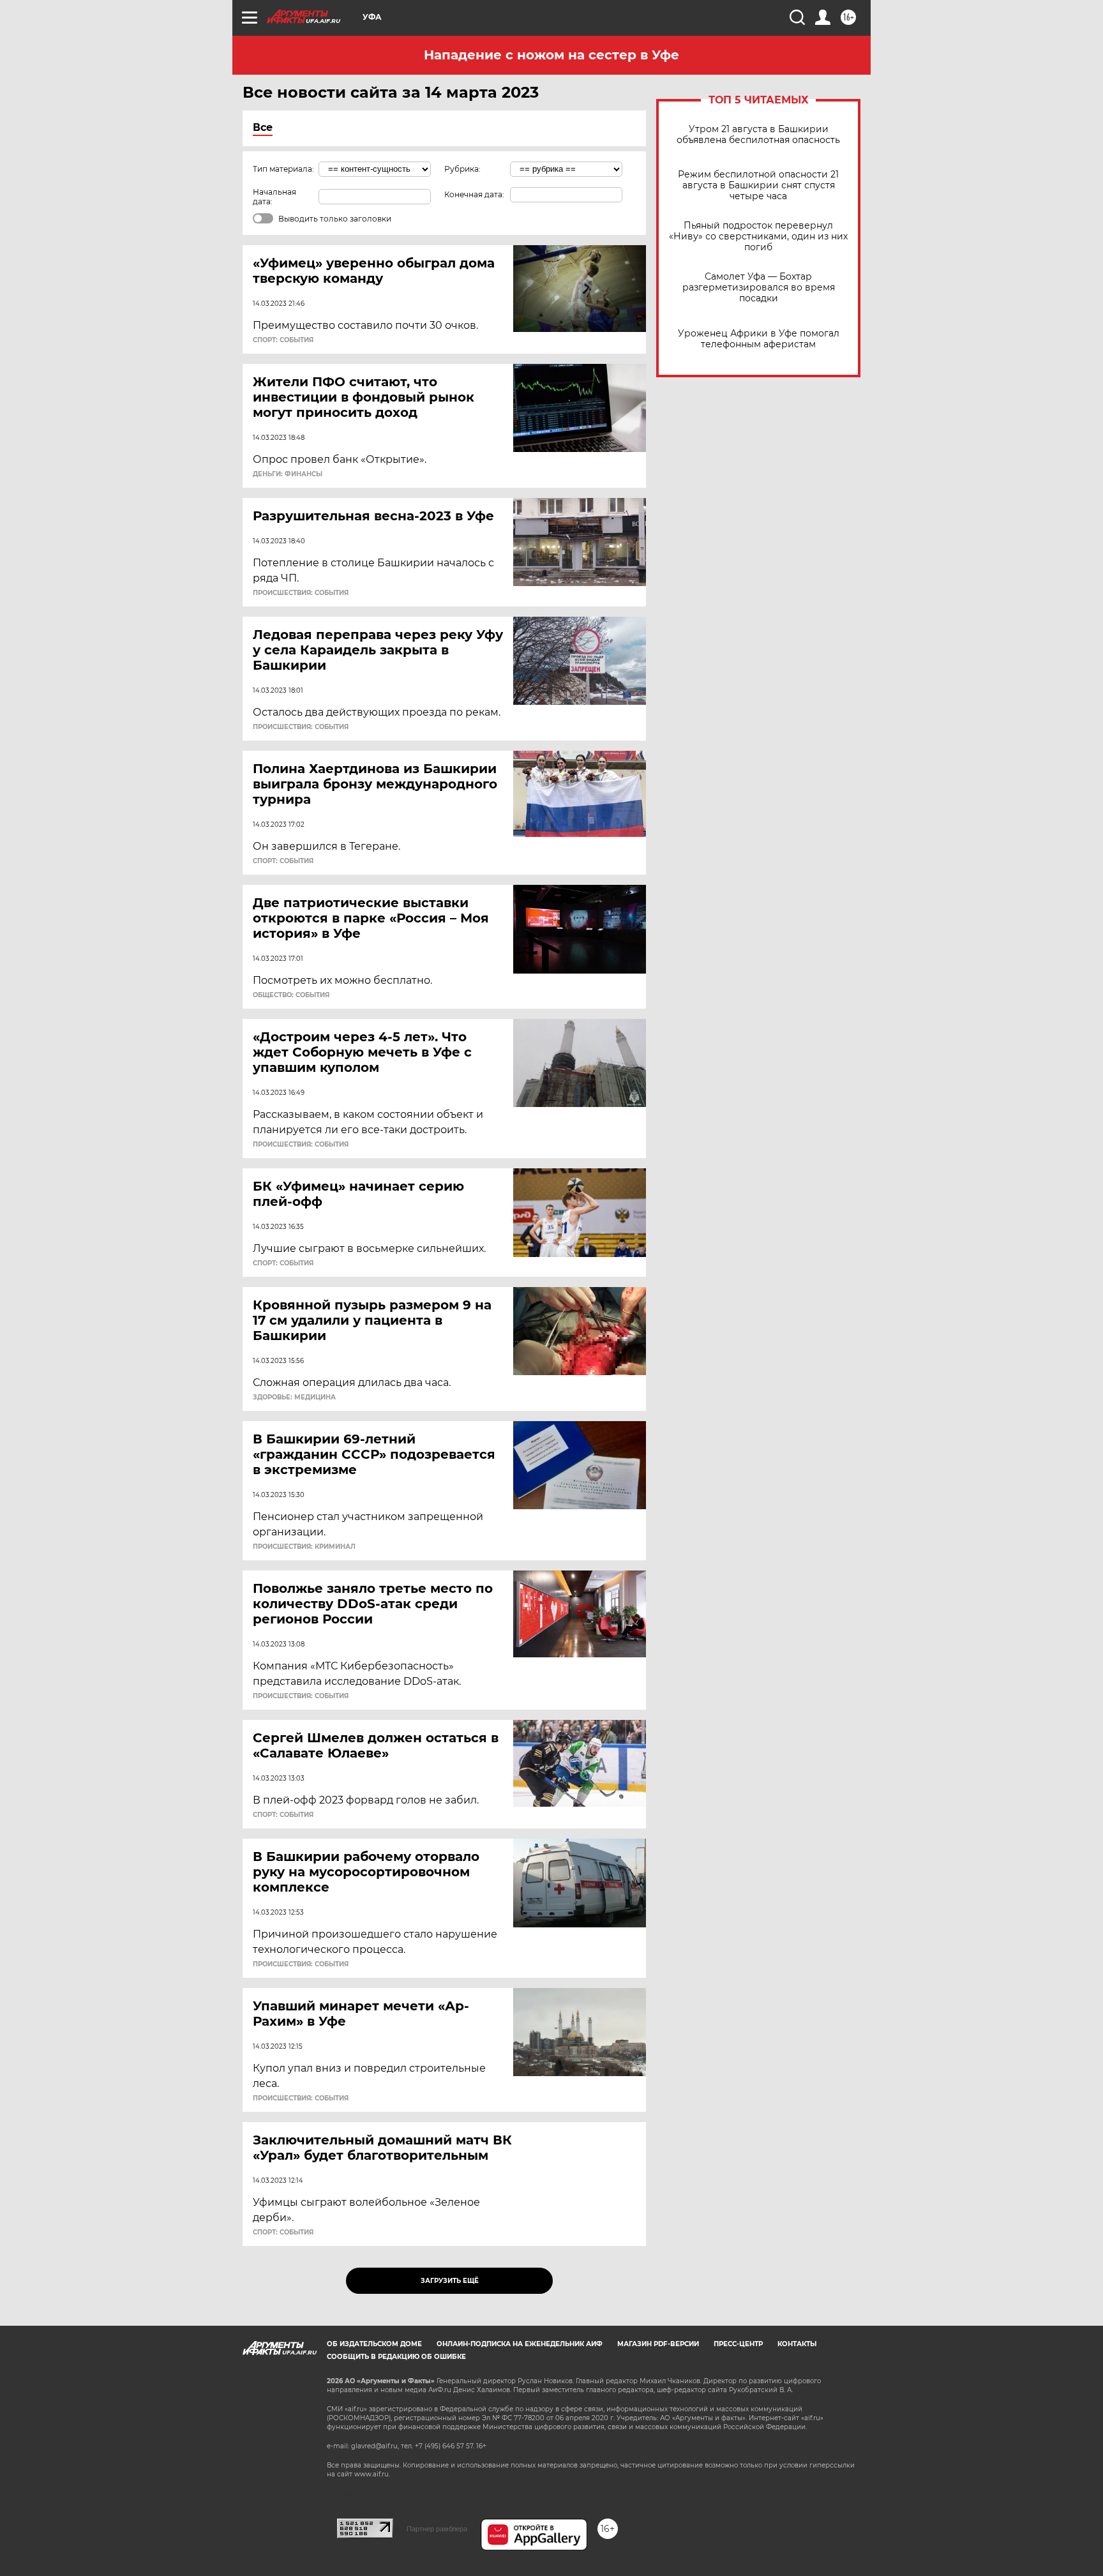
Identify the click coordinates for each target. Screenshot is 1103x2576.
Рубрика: (462, 169)
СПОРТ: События (283, 340)
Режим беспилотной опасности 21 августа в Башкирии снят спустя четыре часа (758, 185)
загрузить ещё (450, 2281)
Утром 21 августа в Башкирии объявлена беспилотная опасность (758, 135)
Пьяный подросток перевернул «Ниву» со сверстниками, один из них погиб (758, 237)
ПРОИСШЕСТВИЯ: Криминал (304, 1547)
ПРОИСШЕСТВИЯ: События (301, 593)
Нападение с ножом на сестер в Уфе (551, 55)
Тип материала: (283, 169)
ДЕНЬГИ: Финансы (288, 474)
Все (263, 127)
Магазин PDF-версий (658, 2344)
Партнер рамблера (437, 2529)
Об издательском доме (374, 2344)
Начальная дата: (274, 197)
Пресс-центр (738, 2344)
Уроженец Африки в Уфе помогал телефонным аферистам (759, 339)
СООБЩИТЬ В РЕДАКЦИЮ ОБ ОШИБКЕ (396, 2357)
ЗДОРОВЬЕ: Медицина (294, 1397)
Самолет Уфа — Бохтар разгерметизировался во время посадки (759, 288)
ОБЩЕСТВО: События (291, 995)
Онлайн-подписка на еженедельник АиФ (520, 2344)
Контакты (797, 2344)
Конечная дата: (474, 194)
